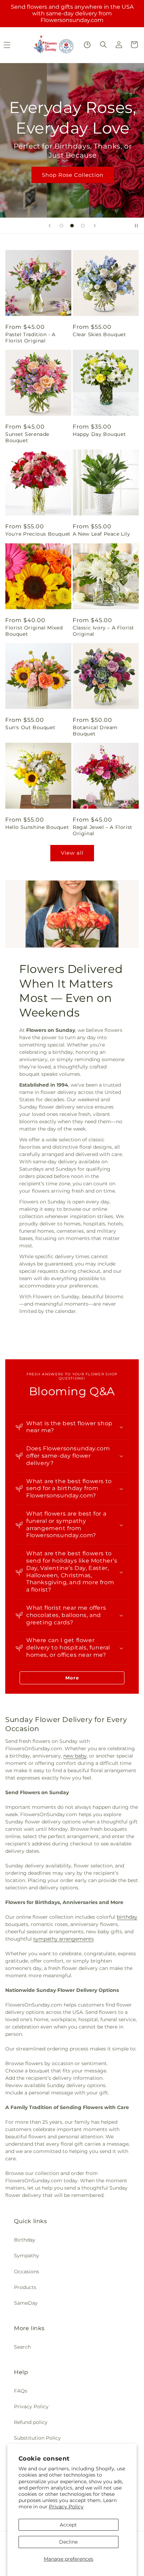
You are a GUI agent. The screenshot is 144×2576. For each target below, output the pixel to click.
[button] (103, 45)
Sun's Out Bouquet (30, 727)
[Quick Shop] (87, 45)
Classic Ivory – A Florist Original (103, 631)
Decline (68, 2542)
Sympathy (27, 2256)
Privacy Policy (66, 2507)
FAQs (21, 2391)
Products (25, 2287)
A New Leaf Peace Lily (102, 534)
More (72, 1678)
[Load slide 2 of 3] (72, 226)
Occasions (27, 2272)
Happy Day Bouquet (99, 434)
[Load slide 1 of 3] (62, 226)
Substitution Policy (37, 2438)
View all (72, 853)
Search (22, 2347)
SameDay (26, 2303)
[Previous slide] (50, 226)
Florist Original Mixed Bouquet (34, 631)
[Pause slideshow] (136, 226)
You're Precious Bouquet (38, 534)
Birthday (25, 2240)
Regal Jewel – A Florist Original (103, 830)
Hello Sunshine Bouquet (37, 827)
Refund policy (31, 2422)
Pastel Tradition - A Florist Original (30, 338)
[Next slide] (95, 226)
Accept (68, 2525)
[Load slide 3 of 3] (83, 226)
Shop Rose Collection (72, 175)
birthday (127, 1917)
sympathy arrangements (63, 1939)
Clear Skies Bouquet (99, 334)
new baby (75, 1756)
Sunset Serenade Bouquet (27, 437)
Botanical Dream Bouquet (95, 731)
